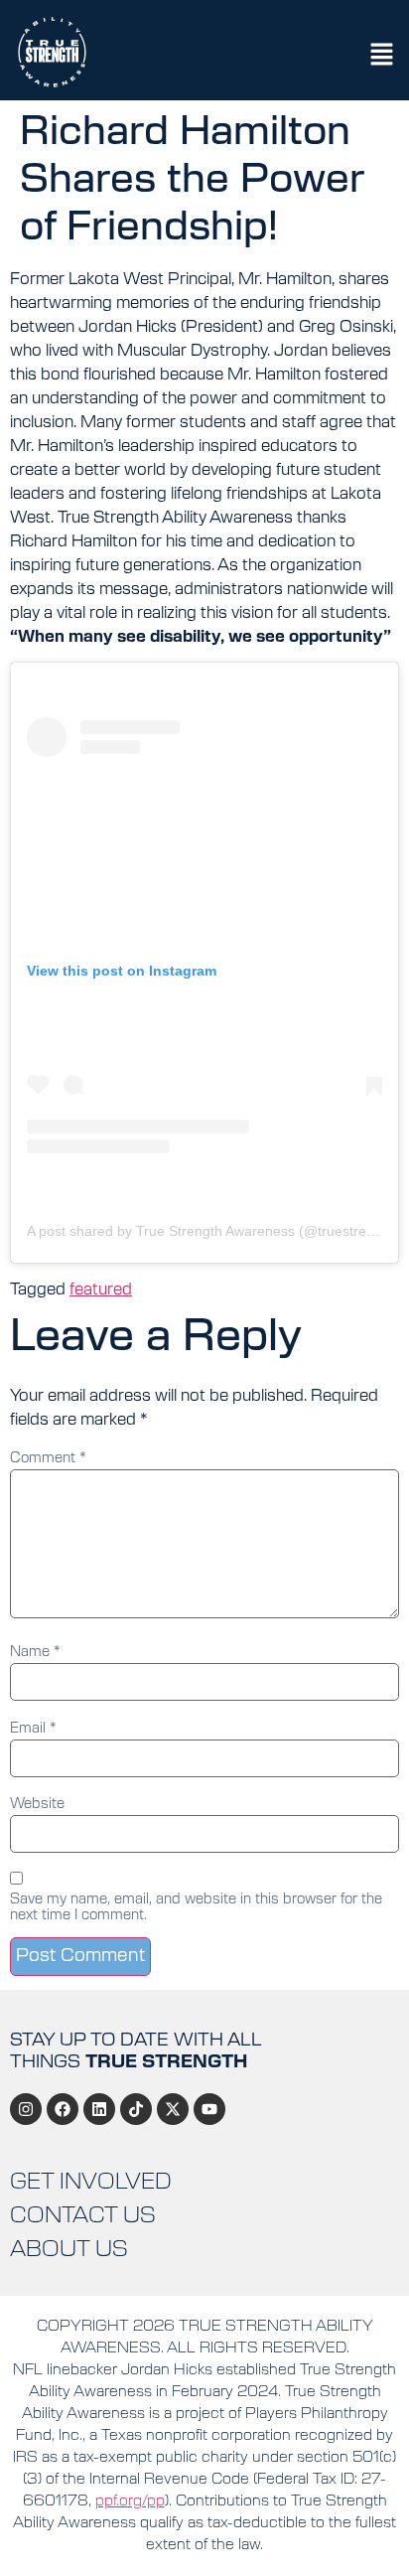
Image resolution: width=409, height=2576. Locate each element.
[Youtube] (209, 2109)
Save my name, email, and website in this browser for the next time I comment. (196, 1907)
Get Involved (91, 2182)
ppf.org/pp (130, 2501)
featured (101, 1289)
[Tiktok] (136, 2109)
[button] (382, 56)
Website (37, 1804)
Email (33, 1729)
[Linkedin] (99, 2109)
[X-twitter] (173, 2109)
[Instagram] (26, 2109)
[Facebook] (63, 2109)
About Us (69, 2249)
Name (35, 1652)
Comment (48, 1458)
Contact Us (83, 2215)
